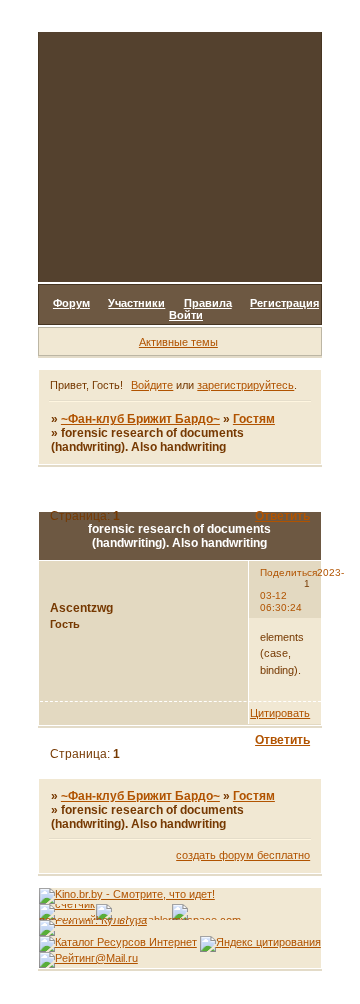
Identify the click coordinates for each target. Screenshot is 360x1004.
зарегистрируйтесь (245, 385)
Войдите (152, 385)
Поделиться (288, 572)
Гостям (254, 419)
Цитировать (280, 713)
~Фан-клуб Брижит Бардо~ (140, 419)
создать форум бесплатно (243, 855)
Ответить (282, 516)
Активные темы (178, 342)
